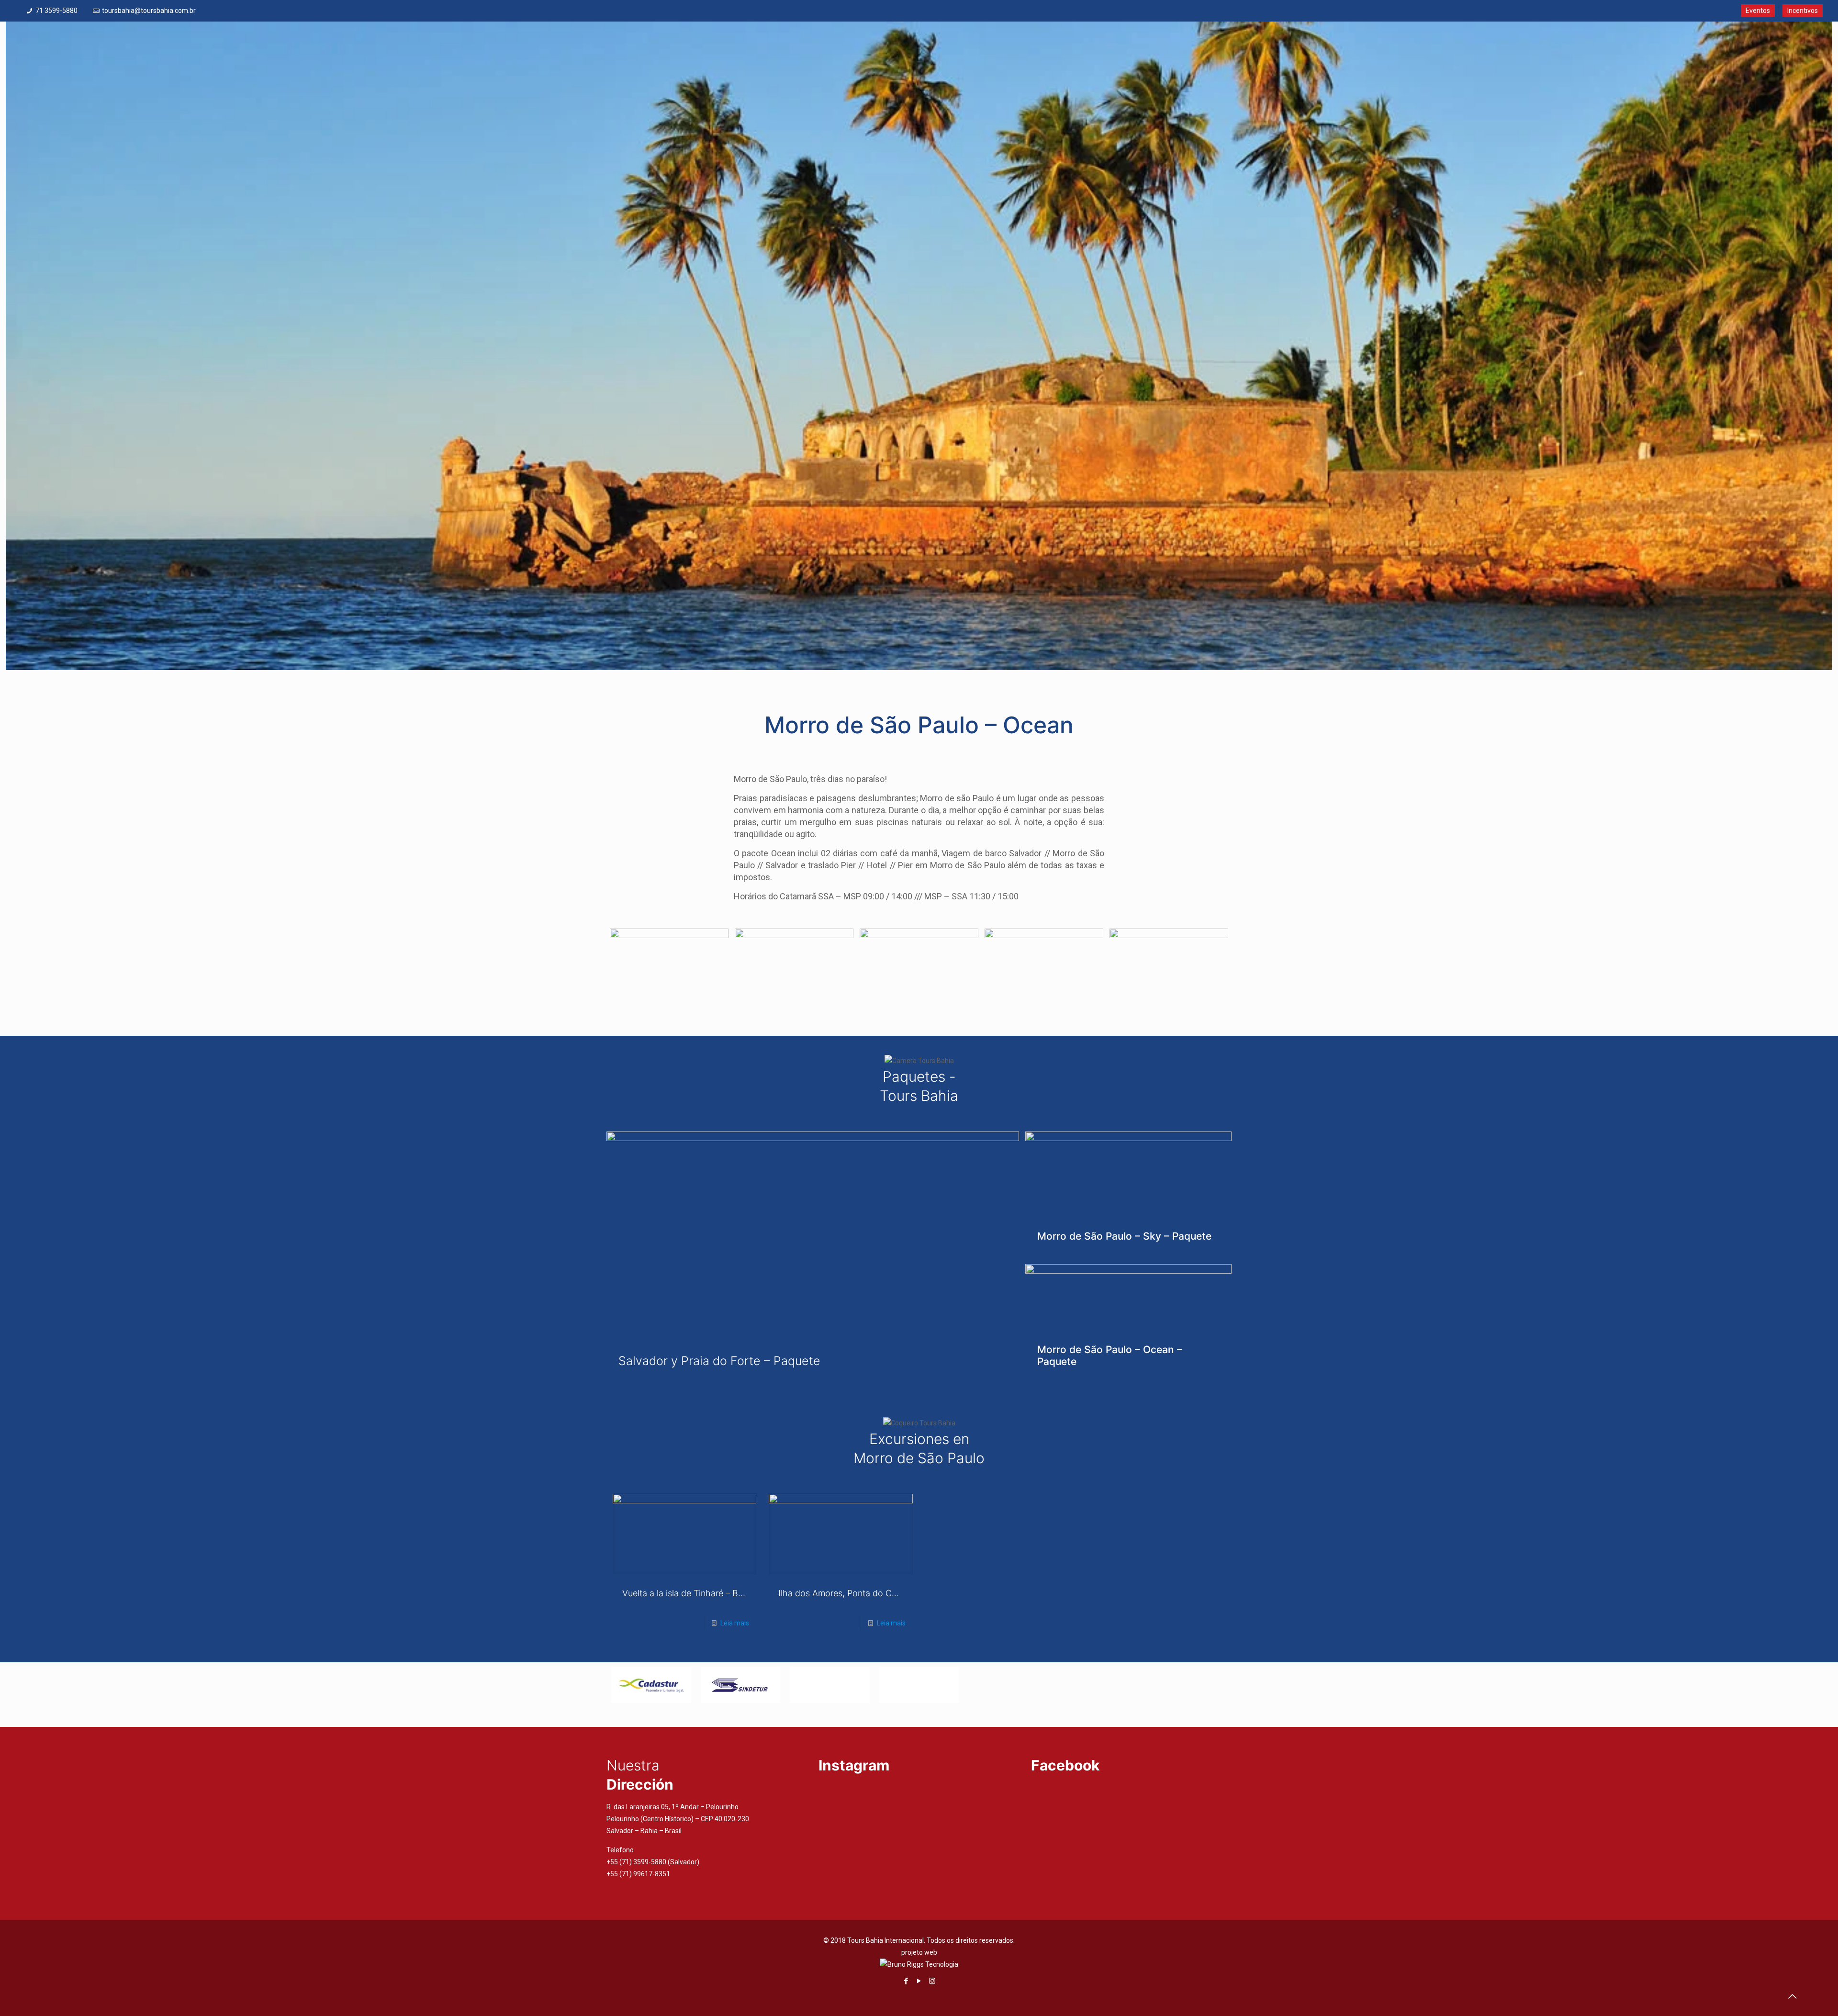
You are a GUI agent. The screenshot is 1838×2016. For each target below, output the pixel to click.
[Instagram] (932, 1981)
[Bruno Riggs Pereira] (919, 1964)
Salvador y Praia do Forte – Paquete (719, 1361)
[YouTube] (919, 1981)
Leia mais (735, 1623)
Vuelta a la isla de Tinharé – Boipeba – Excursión (717, 1593)
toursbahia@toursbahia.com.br (149, 11)
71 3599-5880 (56, 11)
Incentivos (1803, 11)
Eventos (1758, 11)
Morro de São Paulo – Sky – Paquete (1124, 1236)
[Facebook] (906, 1981)
